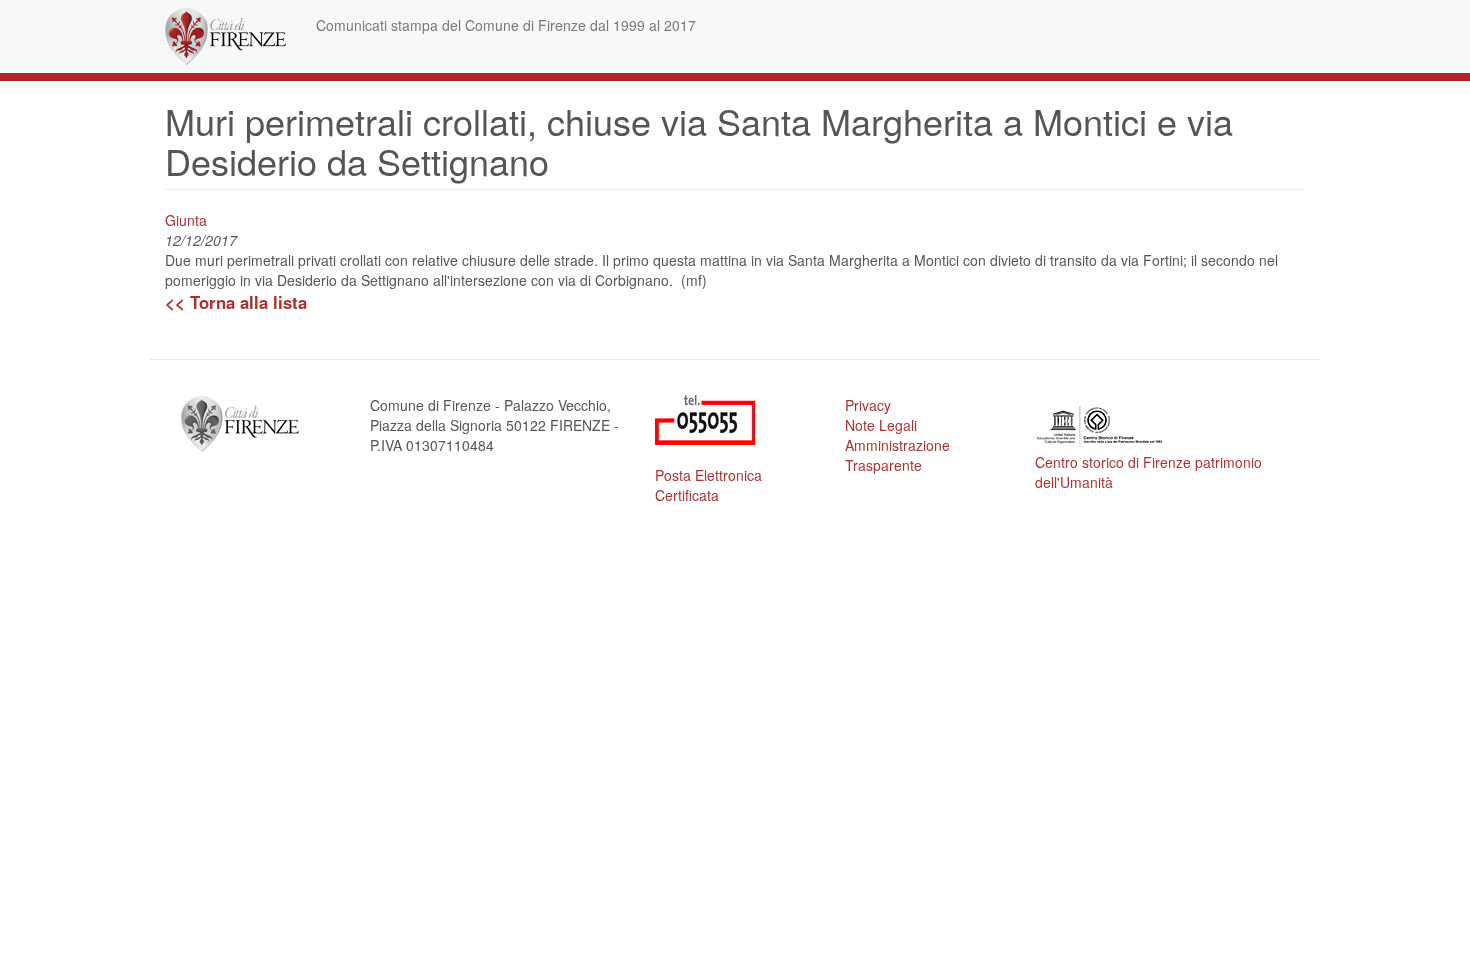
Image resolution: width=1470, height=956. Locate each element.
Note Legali (881, 425)
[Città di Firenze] (233, 36)
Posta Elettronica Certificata (708, 485)
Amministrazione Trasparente (897, 455)
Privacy (868, 405)
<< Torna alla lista (236, 302)
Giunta (186, 220)
